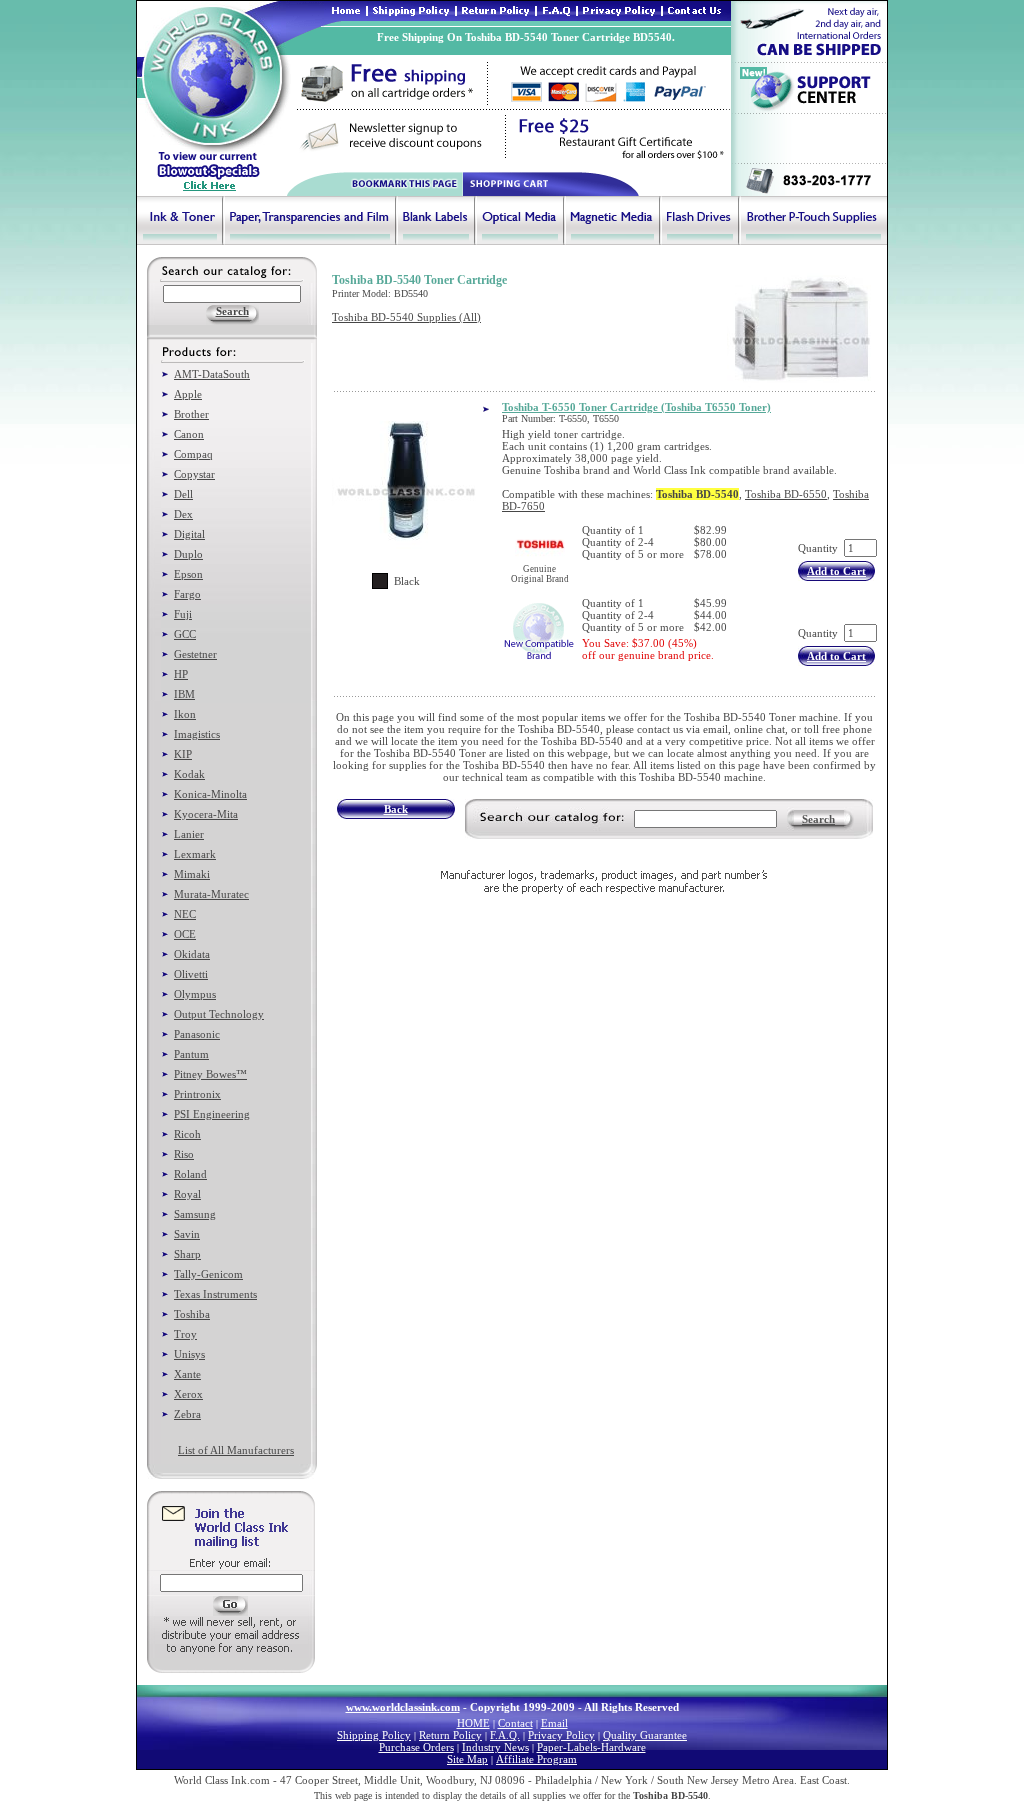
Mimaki (192, 874)
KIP (183, 754)
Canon (189, 434)
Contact (515, 1723)
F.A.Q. (505, 1735)
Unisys (189, 1354)
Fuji (183, 614)
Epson (188, 574)
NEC (185, 914)
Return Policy (450, 1735)
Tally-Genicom (208, 1274)
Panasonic (197, 1034)
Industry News (495, 1747)
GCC (185, 634)
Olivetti (191, 974)
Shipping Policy (374, 1735)
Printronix (197, 1094)
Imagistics (197, 734)
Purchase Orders (416, 1747)
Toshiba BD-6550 (786, 494)
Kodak (189, 774)
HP (181, 674)
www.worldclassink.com (403, 1707)
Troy (185, 1334)
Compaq (193, 454)
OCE (185, 934)
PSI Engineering (212, 1114)
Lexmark (195, 854)
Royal (187, 1194)
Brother (191, 414)
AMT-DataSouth (212, 374)
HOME (473, 1723)
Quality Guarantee (645, 1735)
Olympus (195, 994)
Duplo (188, 554)
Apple (188, 394)
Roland (190, 1174)
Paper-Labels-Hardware (591, 1747)
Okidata (192, 954)
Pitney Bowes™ (210, 1074)
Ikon (185, 714)
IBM (184, 694)
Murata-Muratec (211, 894)
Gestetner (195, 654)
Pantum (191, 1054)
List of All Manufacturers (236, 1450)
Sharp (187, 1254)
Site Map (467, 1759)
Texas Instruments (215, 1294)
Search (818, 819)
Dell (183, 494)
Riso (184, 1154)
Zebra (187, 1414)
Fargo (187, 594)
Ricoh (187, 1134)
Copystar (194, 474)
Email (554, 1723)
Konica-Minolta (210, 794)
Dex (183, 514)
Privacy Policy (561, 1735)
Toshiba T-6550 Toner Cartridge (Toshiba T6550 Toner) (636, 407)
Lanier (189, 834)
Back (396, 809)
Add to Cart (836, 571)
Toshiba (192, 1314)
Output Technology (219, 1014)
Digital (189, 534)
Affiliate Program (536, 1759)
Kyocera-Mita (206, 814)
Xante (187, 1374)
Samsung (195, 1214)
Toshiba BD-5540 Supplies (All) (406, 317)
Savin (187, 1234)
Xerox (188, 1394)
